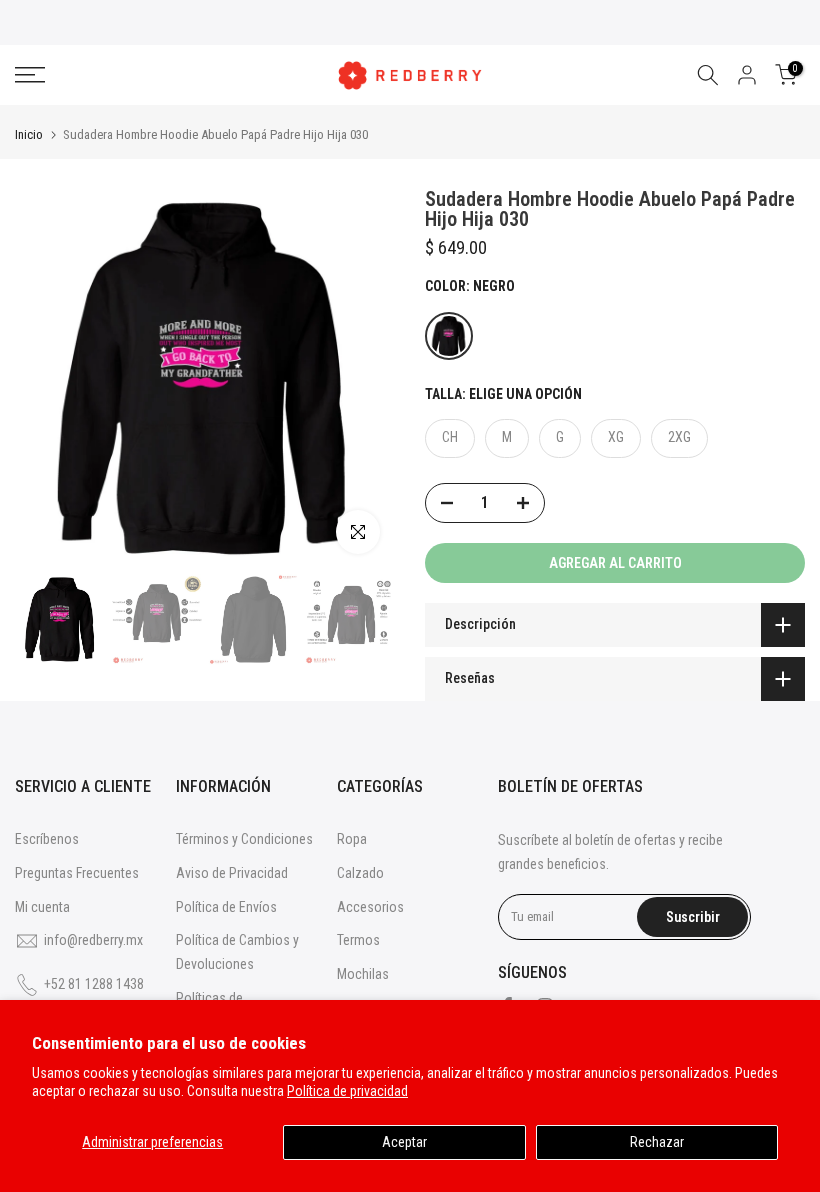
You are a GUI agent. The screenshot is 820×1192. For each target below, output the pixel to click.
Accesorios (370, 907)
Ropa (352, 839)
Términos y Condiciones (244, 839)
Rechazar (657, 1142)
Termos (358, 940)
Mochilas (363, 974)
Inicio (29, 134)
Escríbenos (47, 839)
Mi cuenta (42, 907)
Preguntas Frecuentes (77, 873)
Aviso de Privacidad (232, 873)
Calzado (360, 873)
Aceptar (404, 1142)
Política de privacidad (347, 1091)
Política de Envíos (226, 907)
